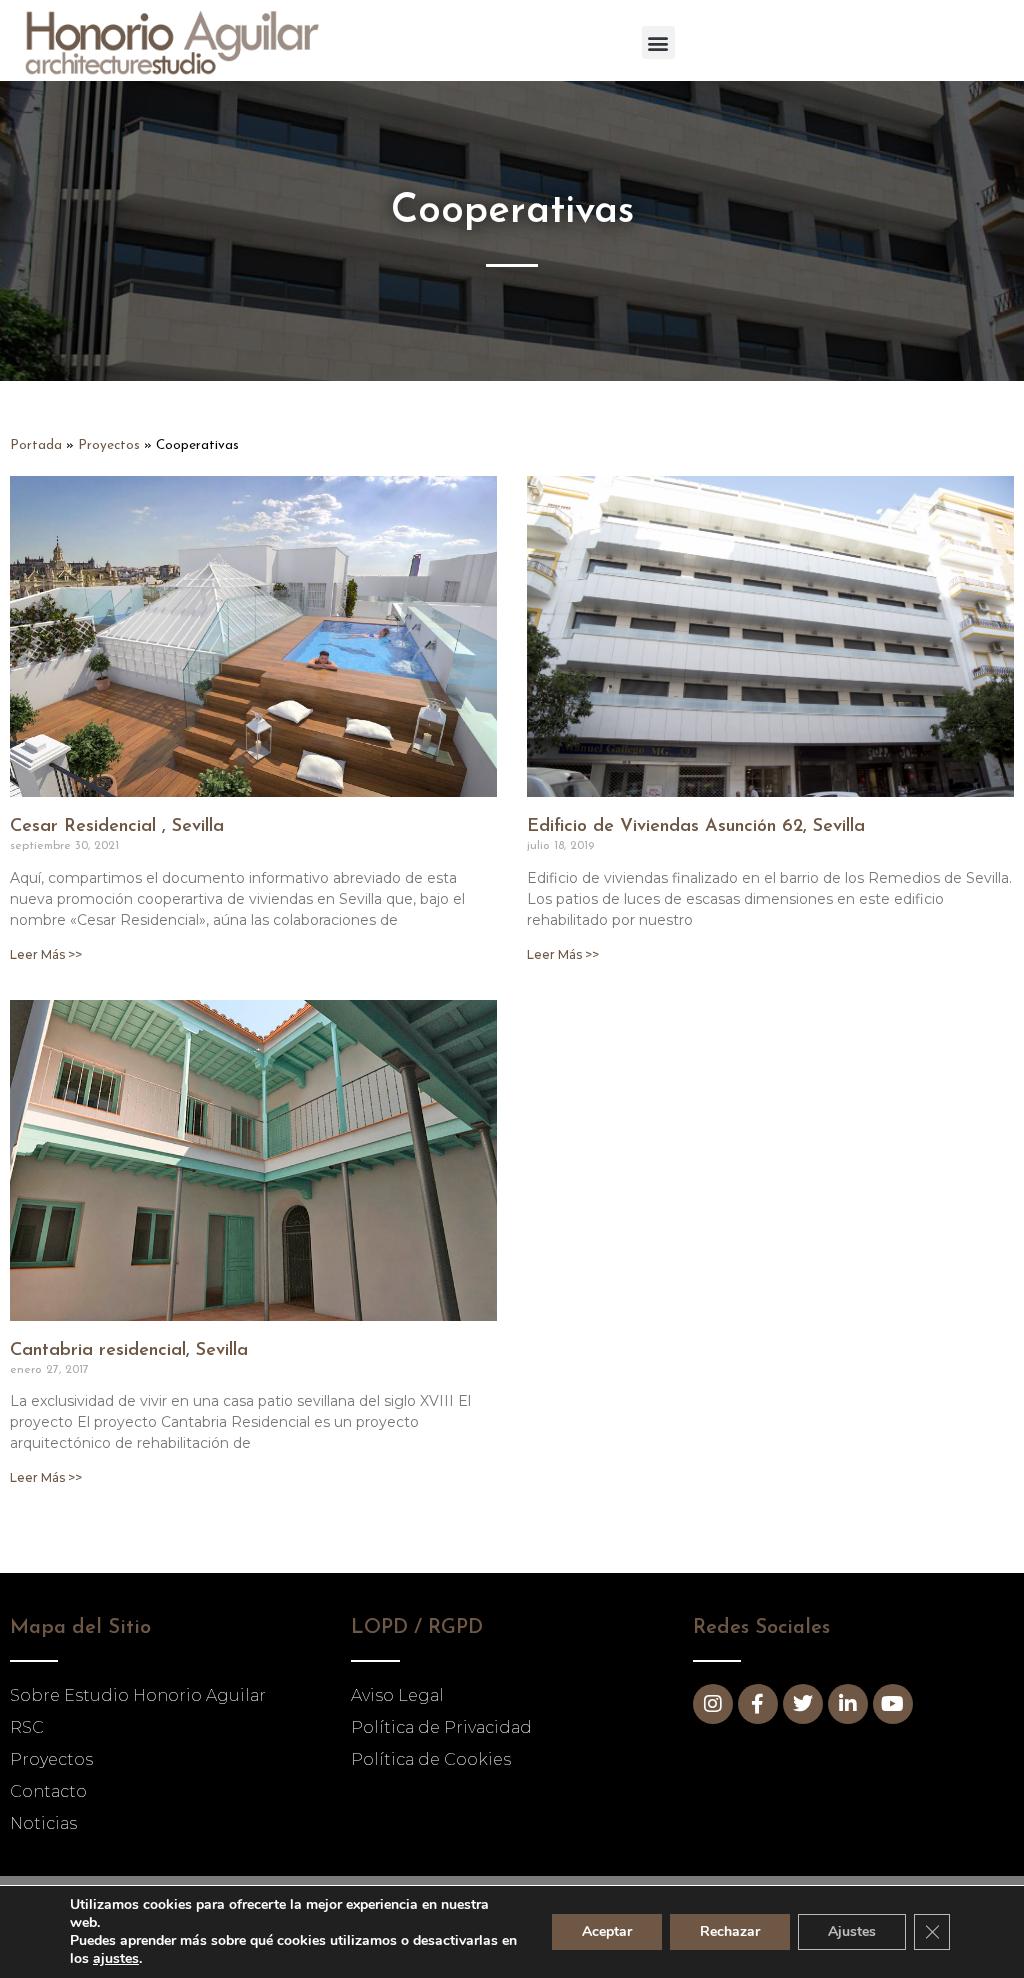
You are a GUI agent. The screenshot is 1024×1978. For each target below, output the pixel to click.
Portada (36, 445)
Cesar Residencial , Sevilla (117, 827)
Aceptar (607, 1931)
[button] (658, 42)
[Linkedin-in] (848, 1704)
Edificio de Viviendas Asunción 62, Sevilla (696, 827)
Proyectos (109, 445)
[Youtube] (893, 1704)
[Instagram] (713, 1704)
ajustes (116, 1959)
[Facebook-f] (758, 1704)
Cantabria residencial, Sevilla (129, 1351)
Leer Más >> (46, 954)
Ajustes (852, 1931)
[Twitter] (803, 1704)
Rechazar (730, 1931)
